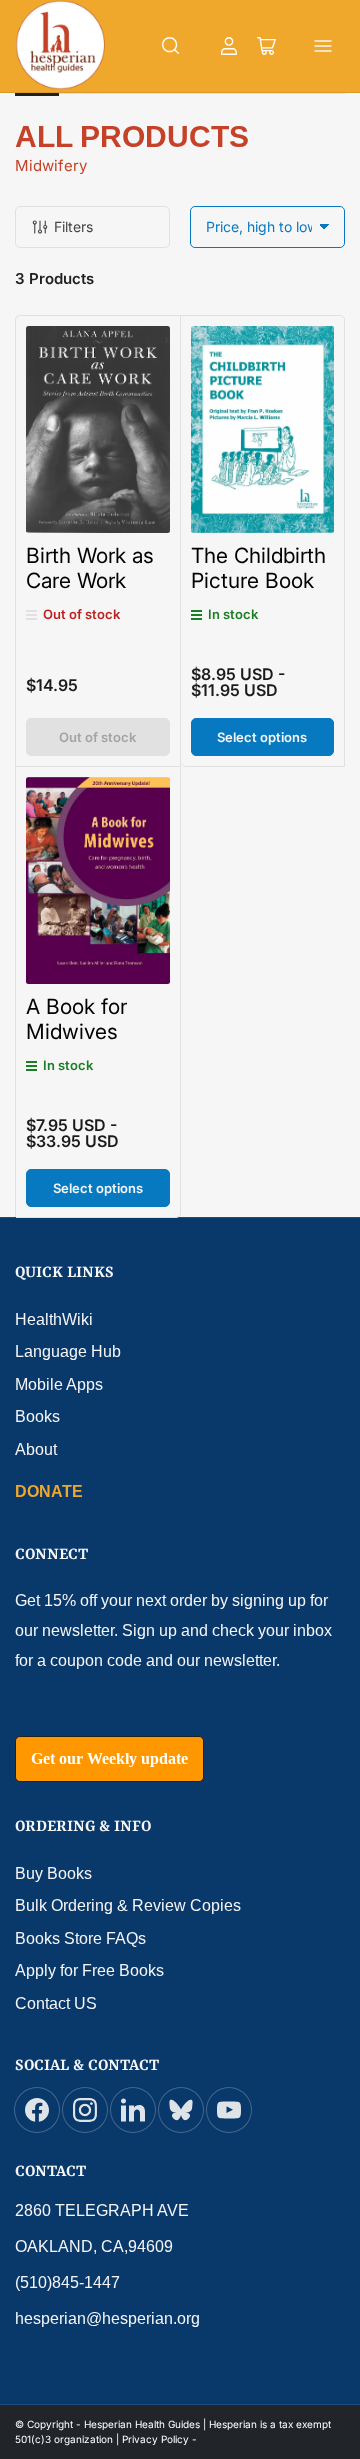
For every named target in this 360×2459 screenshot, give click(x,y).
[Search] (171, 46)
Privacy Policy (155, 2439)
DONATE (49, 1491)
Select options (262, 737)
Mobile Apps (59, 1384)
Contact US (56, 2003)
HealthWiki (54, 1319)
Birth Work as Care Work (90, 568)
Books (37, 1416)
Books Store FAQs (80, 1938)
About (36, 1449)
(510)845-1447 (67, 2282)
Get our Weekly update (109, 1758)
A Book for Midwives (76, 1019)
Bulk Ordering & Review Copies (128, 1905)
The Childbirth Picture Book (258, 568)
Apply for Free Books (89, 1970)
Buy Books (53, 1873)
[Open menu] (323, 46)
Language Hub (68, 1351)
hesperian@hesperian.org (107, 2318)
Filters (73, 226)
